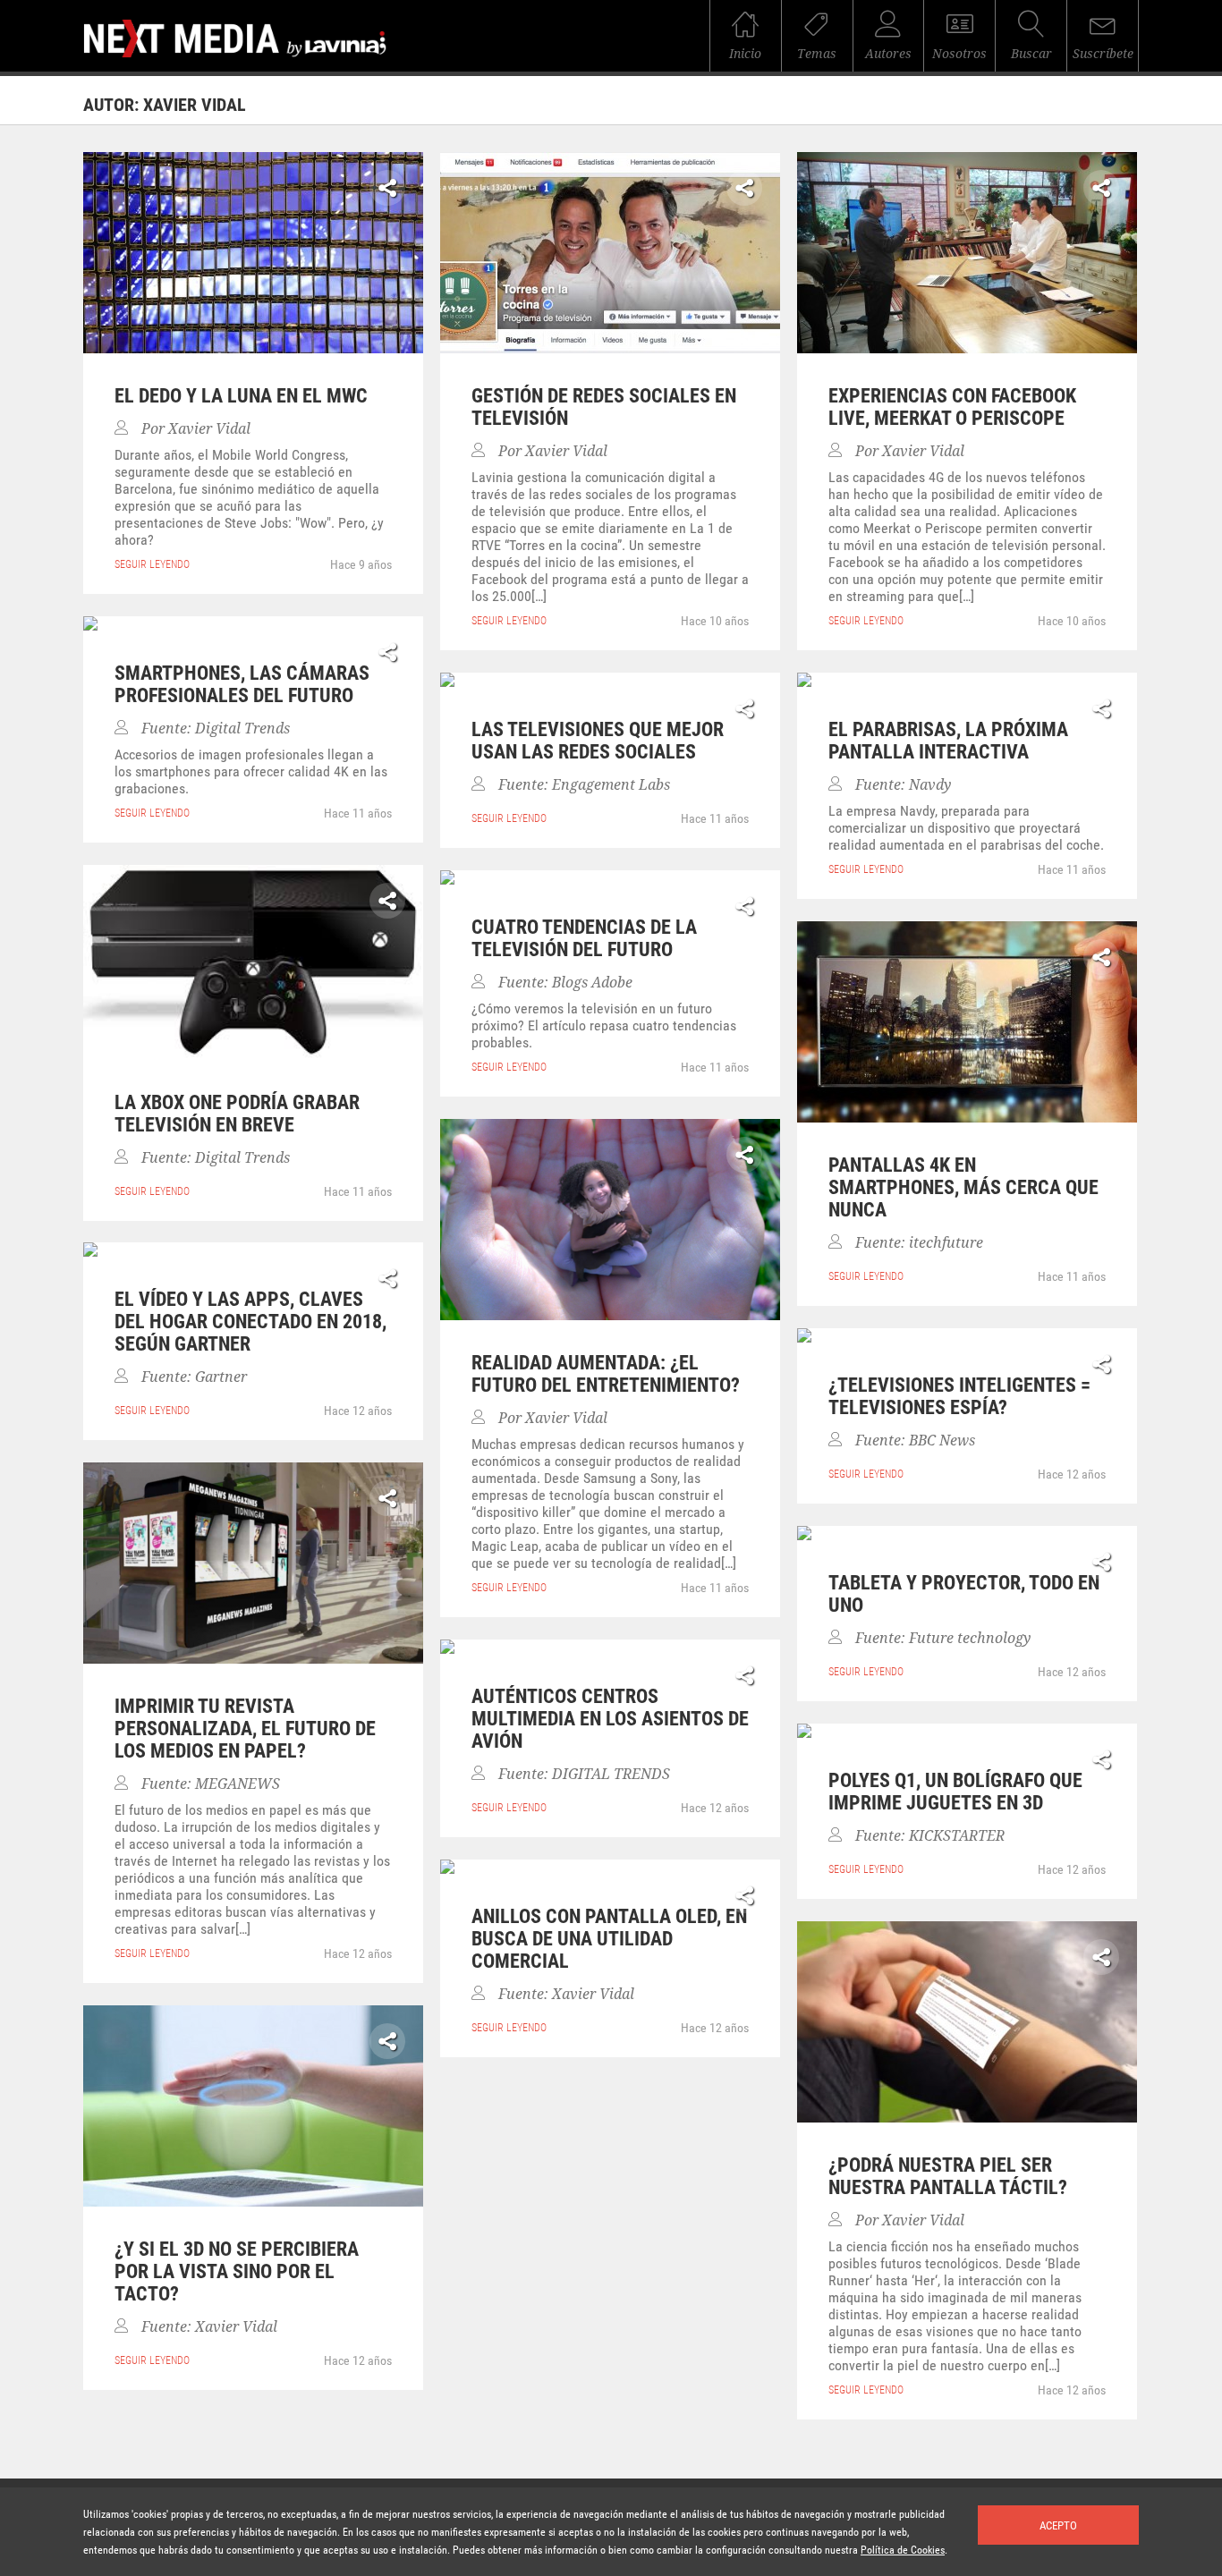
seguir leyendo (152, 564)
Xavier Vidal (209, 429)
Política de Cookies (903, 2550)
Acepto (1058, 2525)
